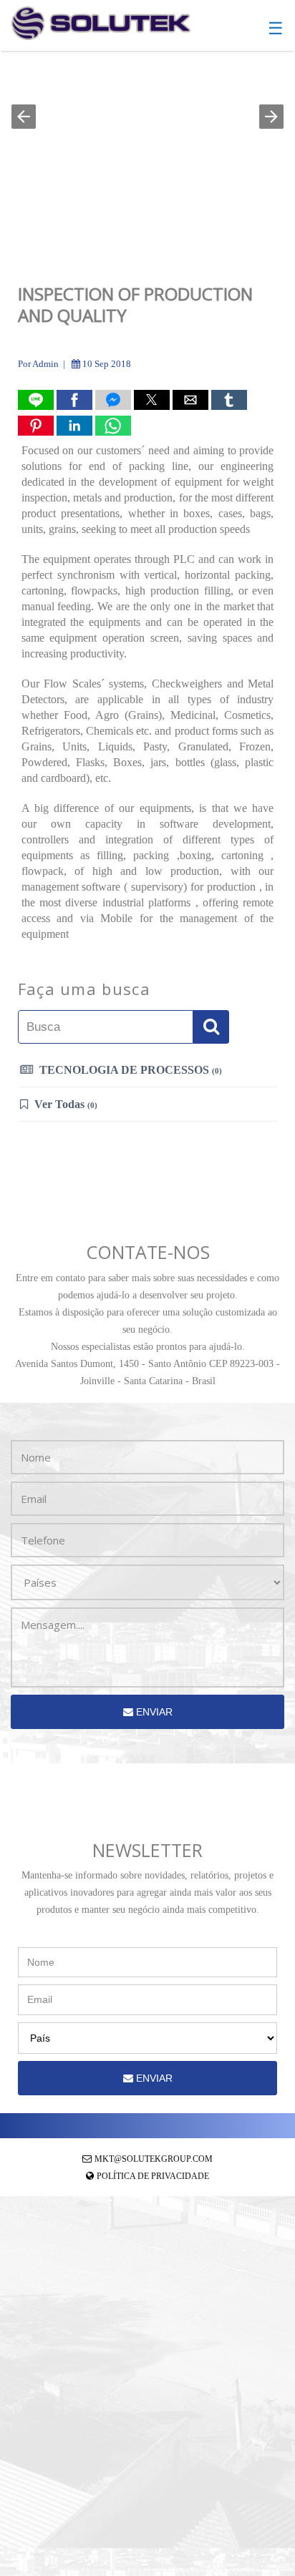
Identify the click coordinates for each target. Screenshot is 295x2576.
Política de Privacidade (153, 2176)
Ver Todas (64, 1104)
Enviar (153, 1712)
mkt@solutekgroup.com (154, 2159)
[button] (24, 117)
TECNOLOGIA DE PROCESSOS (129, 1070)
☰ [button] (276, 29)
